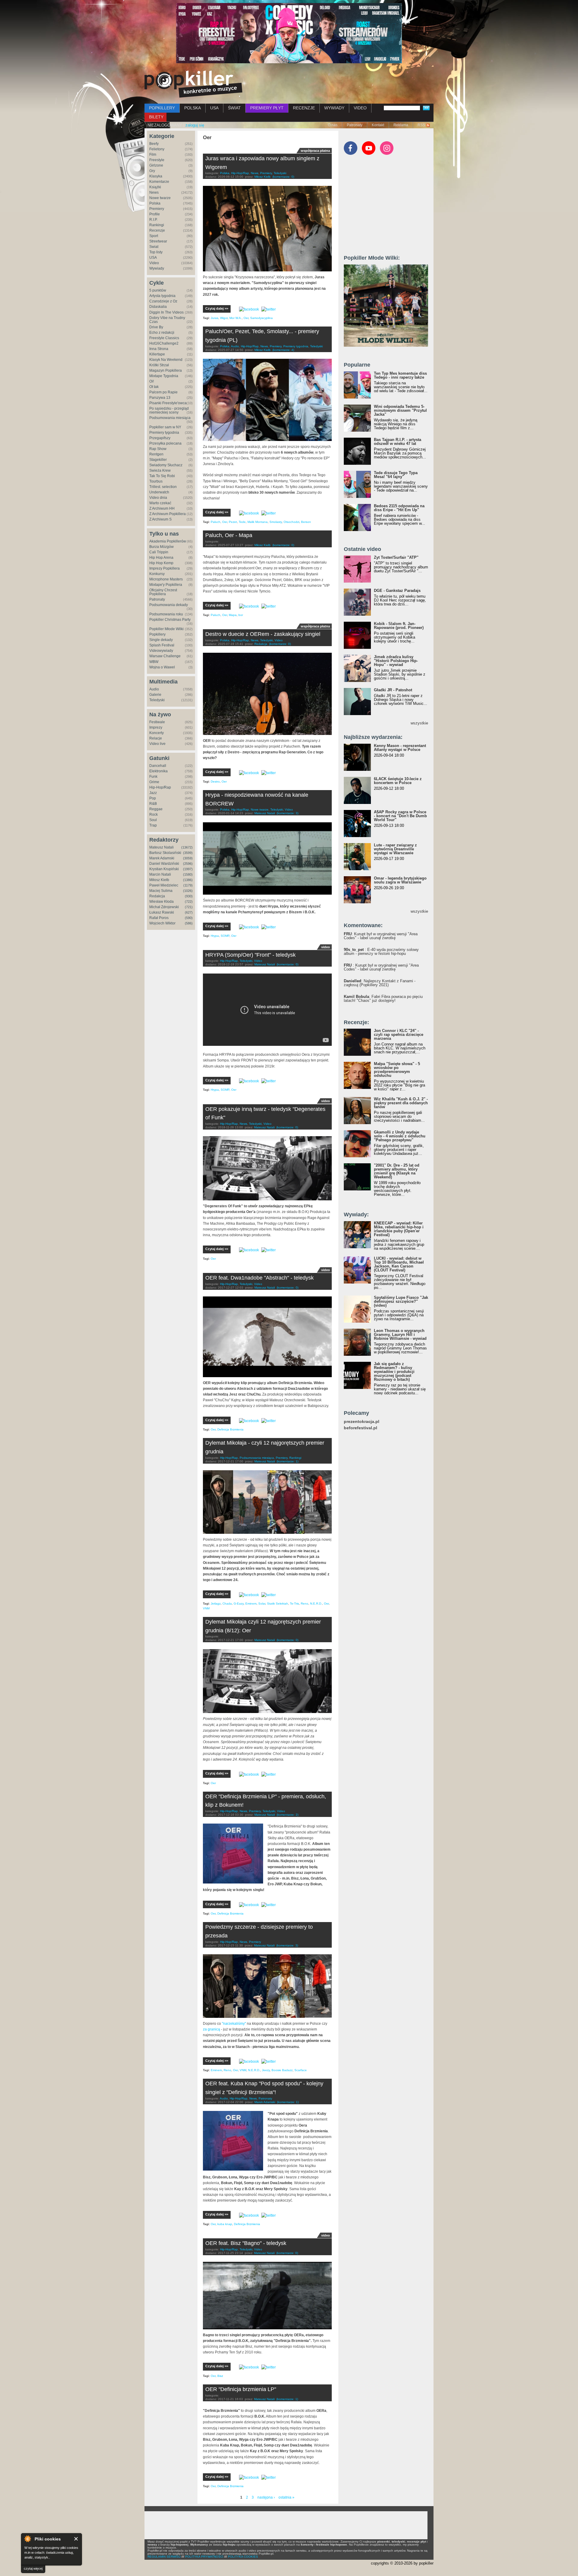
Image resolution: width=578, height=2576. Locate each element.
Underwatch (159, 492)
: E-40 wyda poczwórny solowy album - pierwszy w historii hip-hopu (381, 952)
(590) (189, 918)
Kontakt (378, 125)
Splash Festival (162, 645)
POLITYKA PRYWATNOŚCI (204, 2557)
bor (241, 615)
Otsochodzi (291, 522)
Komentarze (159, 182)
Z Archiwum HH (162, 508)
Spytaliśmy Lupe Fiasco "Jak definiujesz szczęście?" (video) (401, 1301)
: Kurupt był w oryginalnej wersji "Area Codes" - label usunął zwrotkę (381, 936)
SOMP (225, 936)
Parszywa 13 (160, 398)
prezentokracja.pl (362, 1422)
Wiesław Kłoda (162, 902)
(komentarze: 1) (287, 1461)
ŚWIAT (234, 108)
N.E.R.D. (316, 1604)
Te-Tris (294, 1604)
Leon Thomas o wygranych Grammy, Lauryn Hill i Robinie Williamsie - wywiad (400, 1335)
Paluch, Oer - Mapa (229, 535)
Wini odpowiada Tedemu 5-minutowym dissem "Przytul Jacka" (400, 410)
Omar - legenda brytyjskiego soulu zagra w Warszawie (400, 880)
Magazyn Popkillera (166, 370)
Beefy (154, 144)
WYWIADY (334, 108)
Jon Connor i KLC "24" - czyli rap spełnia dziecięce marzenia (399, 1035)
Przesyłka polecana (165, 443)
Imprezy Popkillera (165, 568)
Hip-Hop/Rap (160, 787)
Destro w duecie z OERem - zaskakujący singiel (263, 634)
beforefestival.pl (360, 1428)
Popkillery (157, 634)
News (154, 192)
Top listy (156, 252)
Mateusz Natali (162, 847)
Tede (242, 522)
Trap (153, 825)
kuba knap (225, 2224)
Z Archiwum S (160, 519)
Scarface (301, 2070)
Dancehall (158, 766)
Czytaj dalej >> (217, 308)
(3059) (188, 858)
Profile (155, 214)
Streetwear (158, 241)
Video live (157, 744)
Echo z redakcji (162, 333)
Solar (262, 1604)
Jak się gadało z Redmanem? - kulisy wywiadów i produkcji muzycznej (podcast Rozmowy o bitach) (394, 1372)
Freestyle (157, 160)
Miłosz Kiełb (159, 880)
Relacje (156, 738)
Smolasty (276, 522)
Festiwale (157, 722)
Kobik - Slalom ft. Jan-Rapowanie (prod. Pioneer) (399, 626)
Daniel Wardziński (164, 864)
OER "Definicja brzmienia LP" (241, 2389)
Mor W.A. (236, 318)
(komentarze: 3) (287, 813)
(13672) (187, 847)
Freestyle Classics (164, 338)
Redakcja (157, 896)
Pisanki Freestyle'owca (168, 403)
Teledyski (157, 700)
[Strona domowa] (193, 84)
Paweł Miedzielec (164, 885)
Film (153, 155)
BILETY (156, 117)
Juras (214, 318)
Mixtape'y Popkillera (166, 585)
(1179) (188, 885)
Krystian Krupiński (164, 869)
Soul (153, 820)
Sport (154, 236)
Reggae (156, 809)
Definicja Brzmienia (230, 1429)
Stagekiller (158, 460)
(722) (189, 902)
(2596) (188, 864)
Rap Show (158, 449)
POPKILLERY (162, 108)
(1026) (188, 891)
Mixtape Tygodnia (164, 376)
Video (154, 263)
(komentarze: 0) (283, 177)
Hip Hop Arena (161, 558)
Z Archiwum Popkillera (168, 514)
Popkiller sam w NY (165, 427)
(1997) (188, 869)
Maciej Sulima (161, 891)
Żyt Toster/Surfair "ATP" (396, 557)
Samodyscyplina (261, 318)
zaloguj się (195, 125)
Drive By (156, 327)
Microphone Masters (166, 579)
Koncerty (157, 733)
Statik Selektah (278, 1604)
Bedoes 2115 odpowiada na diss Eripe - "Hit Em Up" (399, 508)
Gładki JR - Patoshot (393, 690)
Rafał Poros (159, 918)
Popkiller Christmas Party (170, 620)
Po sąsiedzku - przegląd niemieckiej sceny (169, 410)
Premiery (157, 209)
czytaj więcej (33, 2568)
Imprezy (156, 727)
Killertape (157, 354)
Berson (306, 522)
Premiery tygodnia (164, 433)
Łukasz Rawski (162, 912)
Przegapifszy (160, 438)
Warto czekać (160, 503)
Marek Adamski (162, 858)
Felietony (157, 149)
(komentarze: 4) (283, 350)
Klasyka (156, 176)
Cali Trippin (159, 552)
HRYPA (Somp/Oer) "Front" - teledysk (250, 955)
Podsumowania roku (166, 614)
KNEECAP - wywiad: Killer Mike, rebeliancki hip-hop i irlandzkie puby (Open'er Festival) (399, 1229)
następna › (266, 2497)
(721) (189, 907)
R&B (153, 804)
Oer (246, 318)
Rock (154, 814)
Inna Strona (159, 349)
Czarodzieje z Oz (163, 301)
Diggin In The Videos (166, 312)
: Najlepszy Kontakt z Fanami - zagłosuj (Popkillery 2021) (380, 983)
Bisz (220, 2376)
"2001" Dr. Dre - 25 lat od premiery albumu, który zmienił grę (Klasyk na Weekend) (397, 1171)
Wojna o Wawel (162, 667)
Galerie (155, 695)
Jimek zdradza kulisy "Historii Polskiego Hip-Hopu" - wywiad (396, 661)
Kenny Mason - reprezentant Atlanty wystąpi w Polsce (400, 748)
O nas (333, 125)
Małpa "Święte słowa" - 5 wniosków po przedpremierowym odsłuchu (397, 1070)
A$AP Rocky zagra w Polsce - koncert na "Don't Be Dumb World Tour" (400, 816)
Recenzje (157, 230)
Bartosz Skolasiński (165, 853)
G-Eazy (239, 1604)
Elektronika (158, 771)
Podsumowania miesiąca (170, 418)
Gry (152, 171)
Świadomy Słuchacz (166, 465)
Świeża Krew (160, 470)
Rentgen (156, 454)
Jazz (153, 793)
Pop (153, 798)
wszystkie (419, 723)
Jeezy (266, 2070)
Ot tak (154, 387)
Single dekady (161, 640)
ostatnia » (286, 2497)
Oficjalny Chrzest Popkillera (163, 592)
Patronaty (355, 125)
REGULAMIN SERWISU (164, 2557)
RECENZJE (304, 108)
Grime (154, 782)
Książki (155, 187)
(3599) (188, 853)
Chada (227, 1604)
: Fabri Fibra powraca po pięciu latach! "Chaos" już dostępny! (383, 999)
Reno (305, 1604)
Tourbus (156, 481)
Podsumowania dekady (169, 605)
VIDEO (360, 108)
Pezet (233, 522)
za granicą (211, 2029)
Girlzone (156, 165)
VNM (206, 1608)
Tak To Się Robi (162, 476)
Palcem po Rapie (163, 392)
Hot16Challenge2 (164, 343)
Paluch (216, 522)
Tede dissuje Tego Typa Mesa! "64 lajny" (396, 475)
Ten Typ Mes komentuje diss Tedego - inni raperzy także (400, 375)
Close (76, 2539)
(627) (189, 912)
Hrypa (215, 936)
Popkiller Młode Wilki (166, 629)
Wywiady (157, 268)
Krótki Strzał (159, 365)
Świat (154, 247)
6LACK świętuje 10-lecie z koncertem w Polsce (398, 781)
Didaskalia (158, 307)
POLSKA (193, 108)
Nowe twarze (160, 198)
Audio (154, 689)
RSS (421, 125)
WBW (154, 662)
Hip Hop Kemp (161, 563)
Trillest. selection (163, 487)
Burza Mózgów (162, 547)
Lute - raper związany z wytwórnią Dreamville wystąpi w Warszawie (395, 849)
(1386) (188, 880)
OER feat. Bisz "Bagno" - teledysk (246, 2243)
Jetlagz (216, 1604)
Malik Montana (258, 522)
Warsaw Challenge (165, 656)
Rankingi (157, 225)
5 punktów (158, 290)
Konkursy (157, 574)
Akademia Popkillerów (168, 541)
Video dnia (158, 498)
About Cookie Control (27, 2539)
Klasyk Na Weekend (166, 360)
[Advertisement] (389, 208)
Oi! (152, 381)
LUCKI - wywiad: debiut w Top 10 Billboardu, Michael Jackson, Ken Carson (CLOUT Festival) (399, 1264)
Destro (215, 782)
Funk (153, 777)
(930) (189, 896)
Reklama (401, 125)
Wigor (224, 318)
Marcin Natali (160, 874)
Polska (155, 203)
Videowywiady (161, 651)
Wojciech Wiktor (162, 923)
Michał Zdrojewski (164, 907)
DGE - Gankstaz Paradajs (397, 591)
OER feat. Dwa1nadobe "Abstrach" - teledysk (259, 1278)
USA (214, 108)
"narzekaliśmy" (234, 2024)
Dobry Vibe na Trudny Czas (167, 320)
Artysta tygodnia (162, 296)
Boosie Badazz (282, 2070)
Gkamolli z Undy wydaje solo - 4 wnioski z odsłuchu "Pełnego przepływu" (400, 1136)
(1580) (188, 874)
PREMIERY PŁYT (267, 108)
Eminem (251, 1604)
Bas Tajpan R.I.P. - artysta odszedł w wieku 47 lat (398, 442)
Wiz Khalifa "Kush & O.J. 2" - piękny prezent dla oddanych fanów (401, 1103)
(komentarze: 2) (287, 1815)
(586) (189, 923)
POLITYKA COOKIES (243, 2557)
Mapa (233, 615)
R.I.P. (153, 220)
